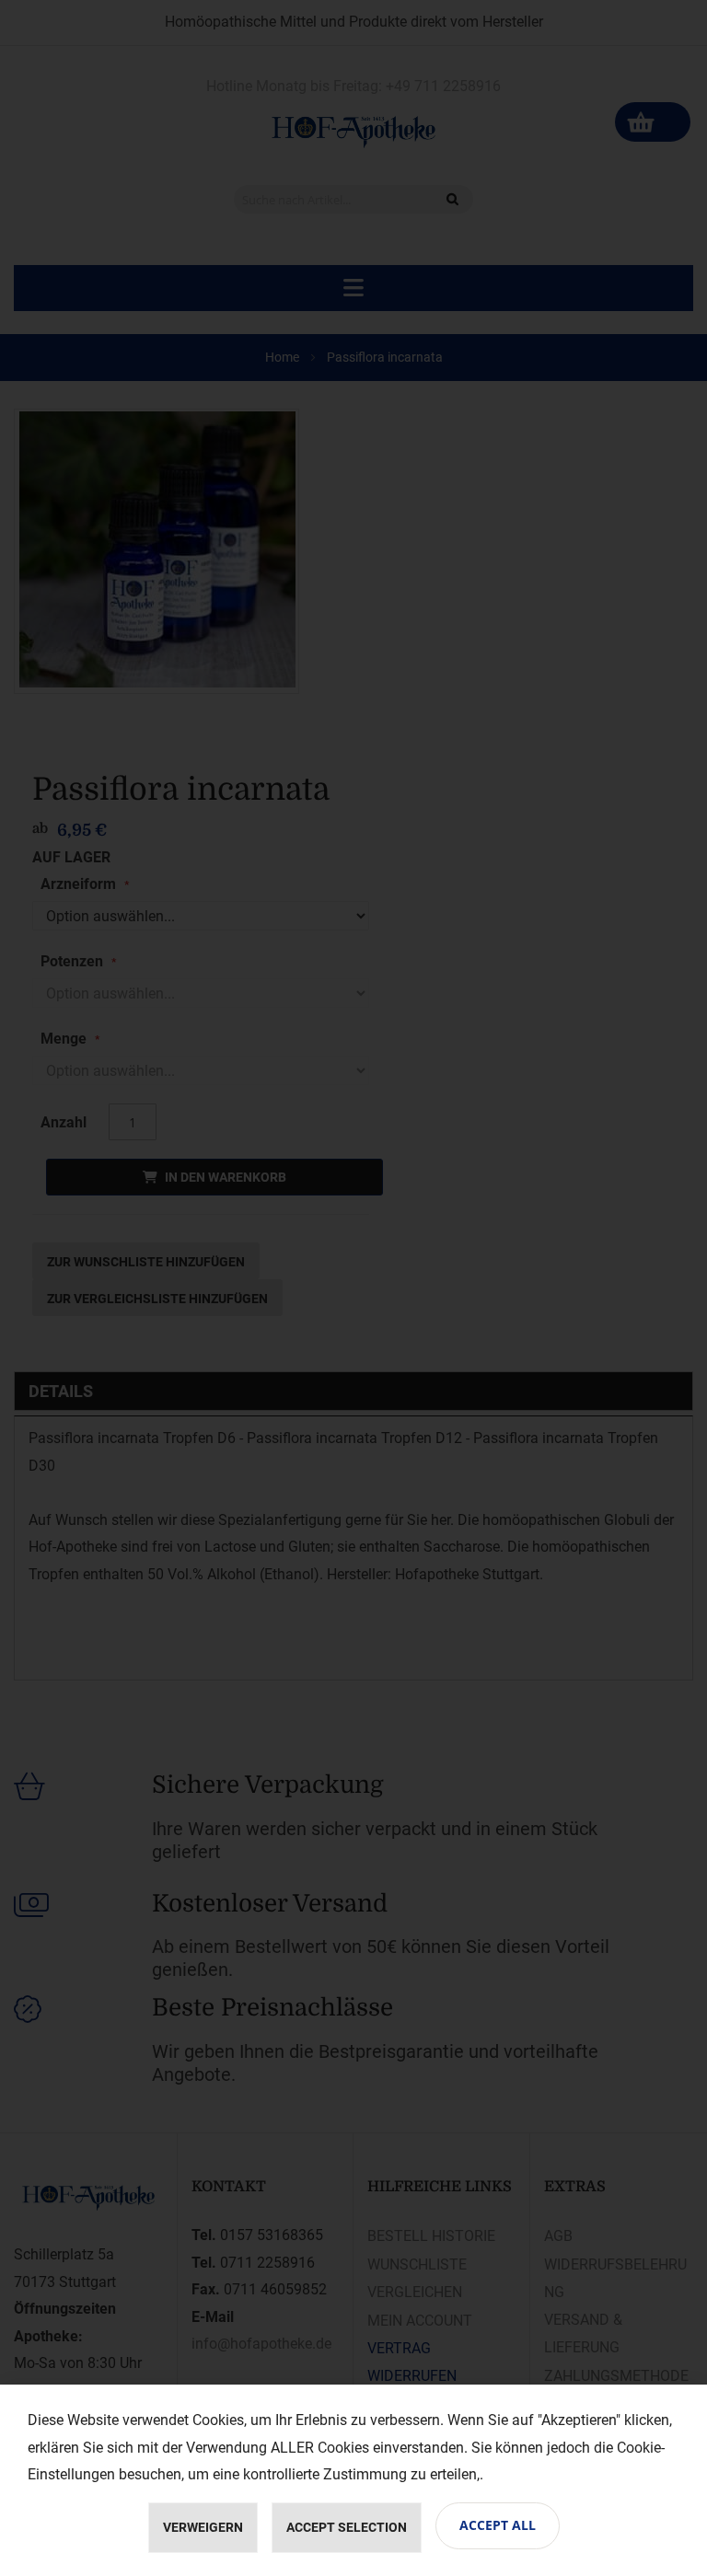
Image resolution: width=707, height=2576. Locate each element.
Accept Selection (347, 2527)
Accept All (498, 2525)
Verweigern (203, 2527)
